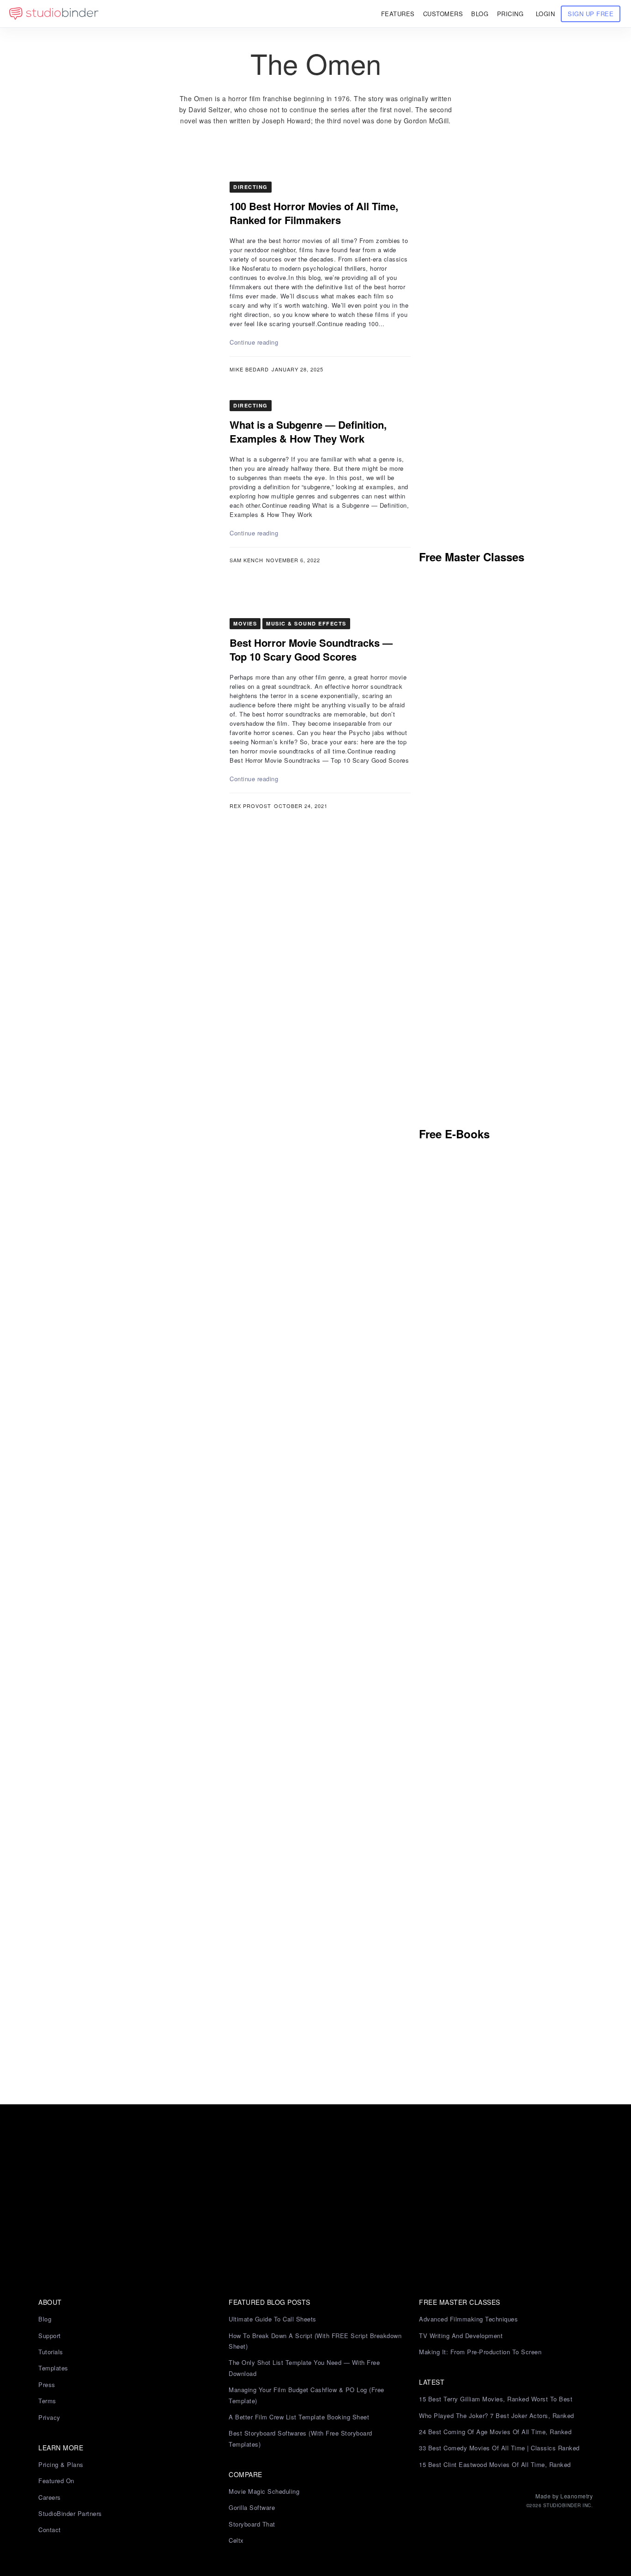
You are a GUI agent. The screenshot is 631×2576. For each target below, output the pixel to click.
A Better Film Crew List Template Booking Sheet (299, 2417)
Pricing (510, 14)
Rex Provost (250, 806)
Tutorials (51, 2352)
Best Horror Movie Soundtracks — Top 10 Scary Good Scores (311, 650)
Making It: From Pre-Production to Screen (480, 2352)
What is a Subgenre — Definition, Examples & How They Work (308, 431)
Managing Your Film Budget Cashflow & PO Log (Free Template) (306, 2395)
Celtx (236, 2540)
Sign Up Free (591, 14)
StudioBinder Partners (70, 2513)
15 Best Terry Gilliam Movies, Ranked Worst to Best (496, 2399)
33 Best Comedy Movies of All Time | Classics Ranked (499, 2448)
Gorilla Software (252, 2507)
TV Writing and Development (461, 2336)
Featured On (56, 2481)
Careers (50, 2497)
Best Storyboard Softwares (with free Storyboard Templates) (300, 2438)
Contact (50, 2530)
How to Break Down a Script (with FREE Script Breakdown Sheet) (315, 2341)
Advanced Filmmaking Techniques (468, 2319)
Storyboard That (252, 2524)
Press (47, 2385)
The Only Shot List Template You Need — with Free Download (304, 2368)
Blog (45, 2319)
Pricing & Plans (61, 2464)
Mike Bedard (249, 369)
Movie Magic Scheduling (264, 2491)
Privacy (49, 2417)
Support (50, 2336)
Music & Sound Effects (306, 623)
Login (546, 14)
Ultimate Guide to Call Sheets (273, 2319)
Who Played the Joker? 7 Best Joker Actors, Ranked (497, 2415)
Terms (47, 2401)
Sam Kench (246, 560)
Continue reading (254, 342)
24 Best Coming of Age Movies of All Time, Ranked (495, 2432)
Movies (245, 623)
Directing (251, 187)
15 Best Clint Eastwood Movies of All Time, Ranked (495, 2464)
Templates (53, 2368)
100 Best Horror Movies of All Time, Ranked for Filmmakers (314, 213)
